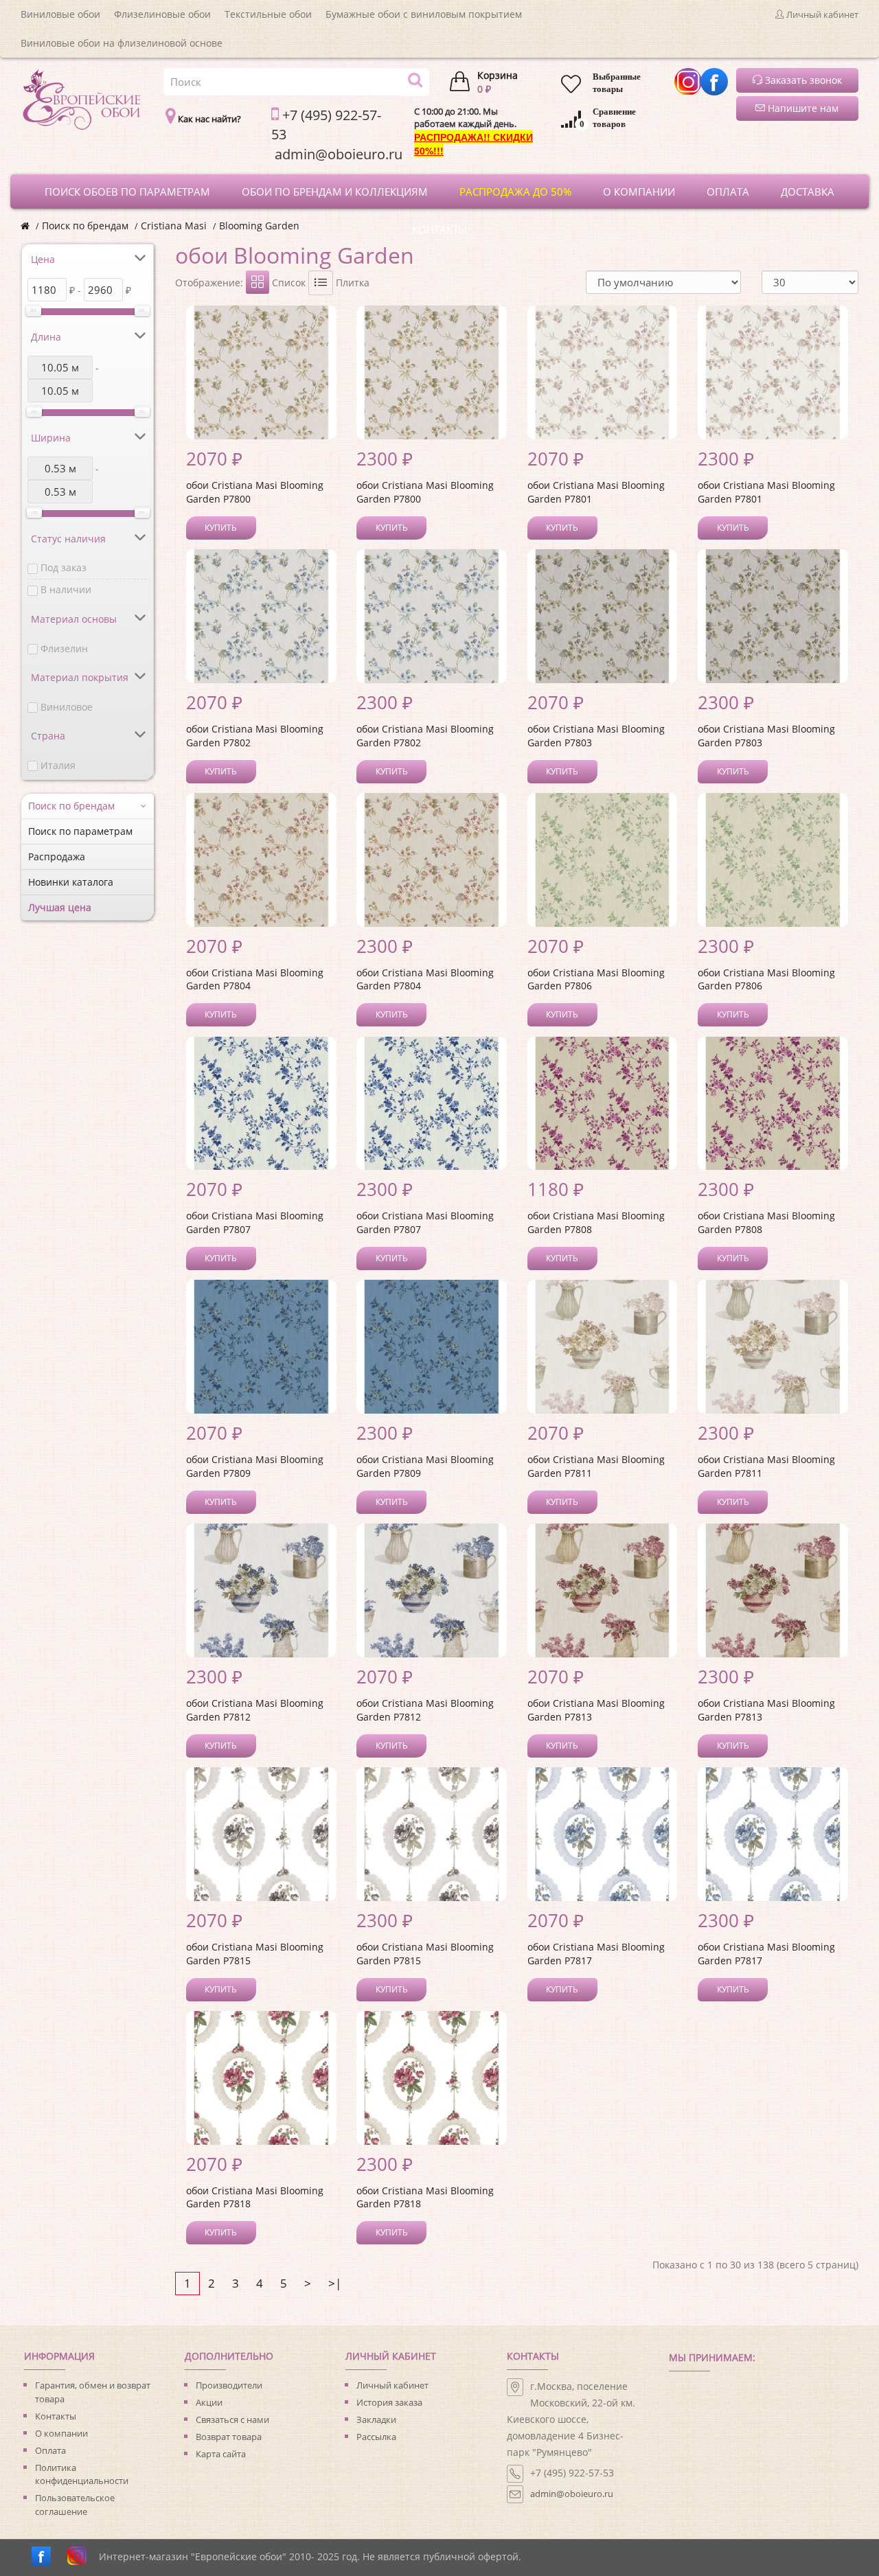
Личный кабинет (392, 2385)
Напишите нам (802, 108)
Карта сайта (221, 2454)
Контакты (56, 2416)
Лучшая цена (60, 907)
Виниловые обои (60, 14)
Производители (229, 2385)
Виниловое (67, 707)
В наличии (66, 589)
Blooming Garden (259, 226)
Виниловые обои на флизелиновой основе (122, 43)
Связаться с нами (232, 2419)
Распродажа (57, 856)
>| (335, 2283)
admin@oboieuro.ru (572, 2494)
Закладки (376, 2419)
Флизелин (64, 648)
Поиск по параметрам (80, 831)
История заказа (389, 2402)
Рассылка (376, 2437)
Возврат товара (229, 2437)
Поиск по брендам (85, 226)
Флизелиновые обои (162, 14)
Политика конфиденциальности (82, 2474)
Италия (58, 765)
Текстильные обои (268, 14)
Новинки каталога (71, 882)
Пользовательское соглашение (75, 2505)
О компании (61, 2433)
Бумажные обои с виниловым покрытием (424, 14)
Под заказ (64, 567)
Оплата (50, 2450)
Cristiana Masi (174, 226)
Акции (209, 2402)
